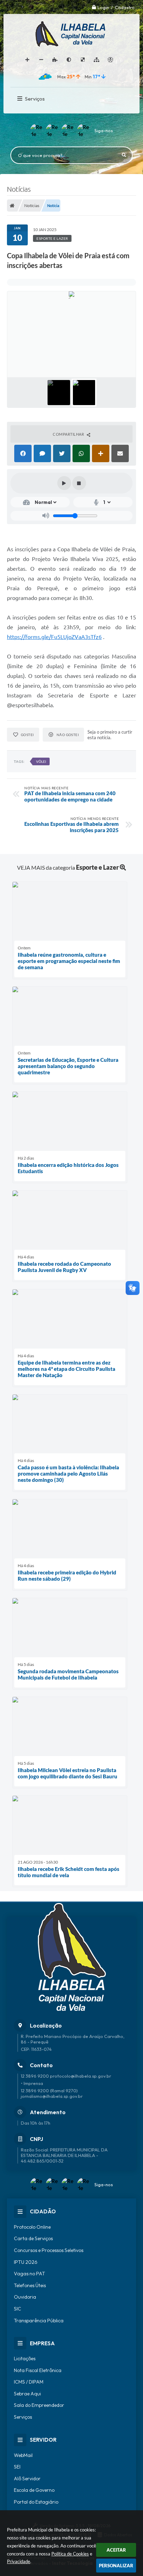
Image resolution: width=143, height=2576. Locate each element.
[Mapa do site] (96, 60)
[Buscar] (124, 155)
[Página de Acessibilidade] (110, 60)
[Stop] (79, 483)
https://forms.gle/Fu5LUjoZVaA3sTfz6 (54, 637)
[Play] (64, 483)
